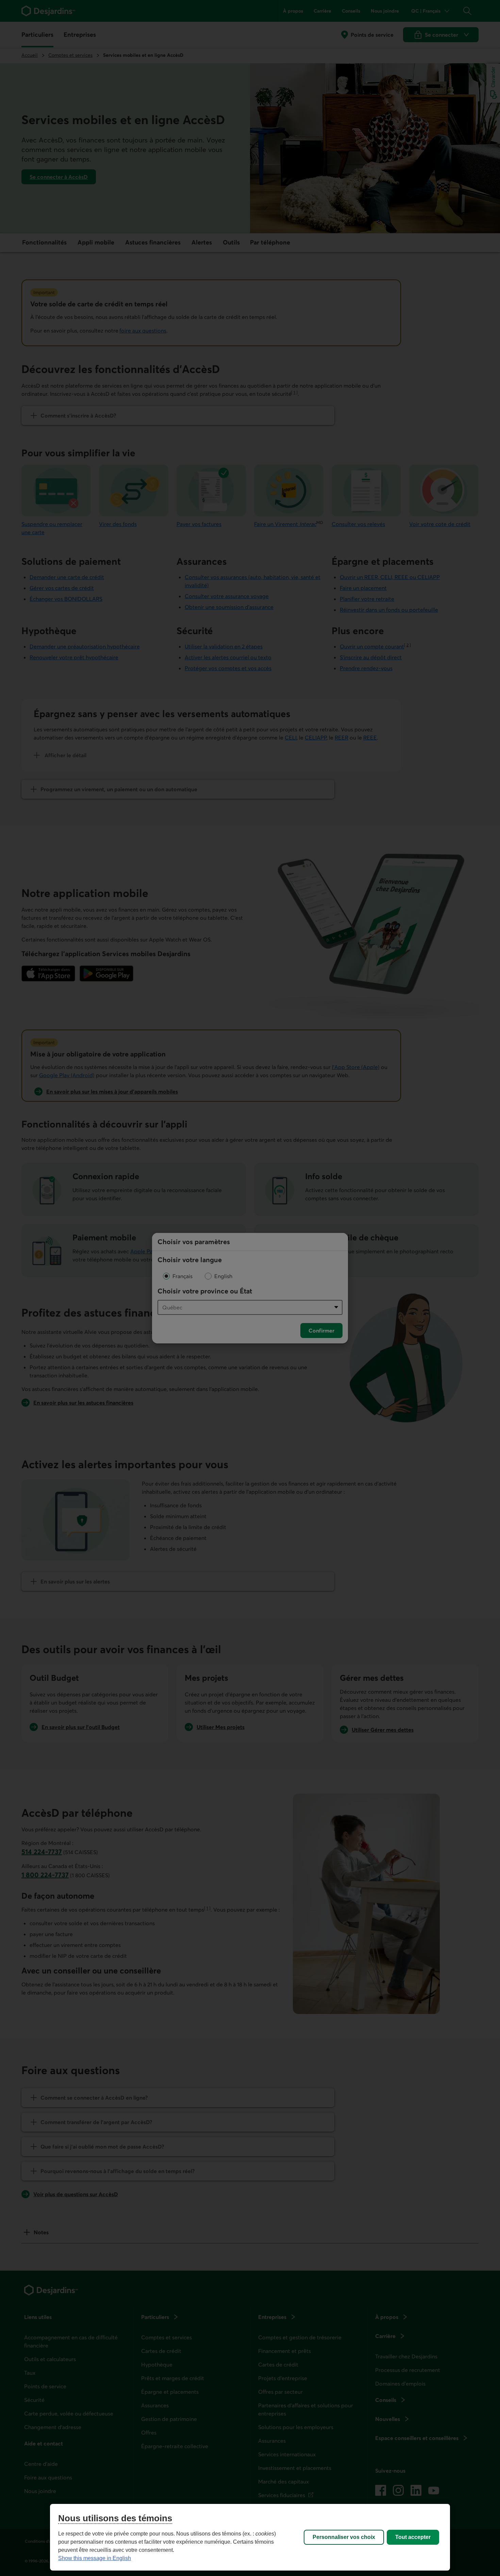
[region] (250, 2537)
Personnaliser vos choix (344, 2537)
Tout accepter (413, 2537)
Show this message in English (95, 2558)
